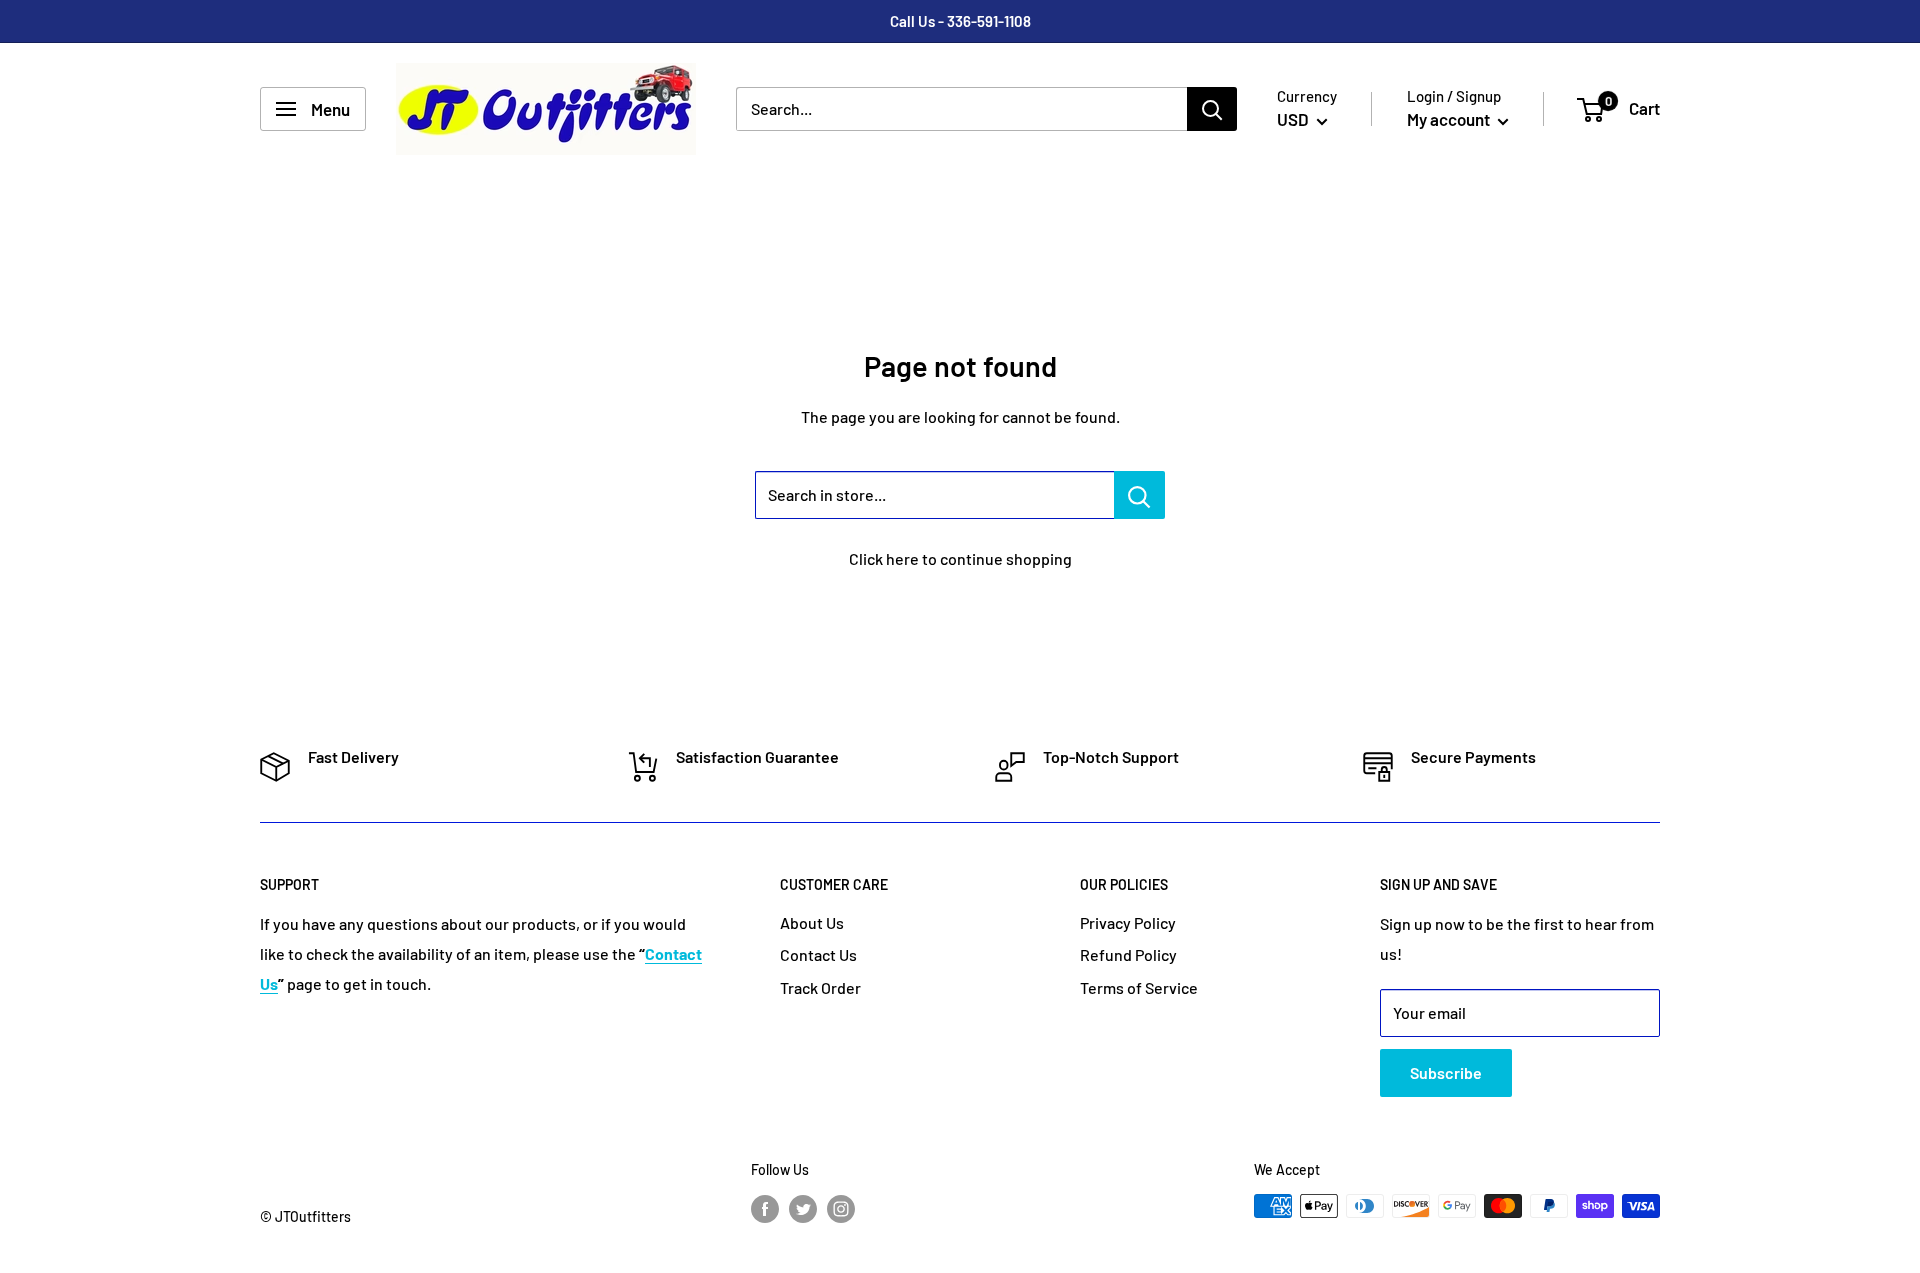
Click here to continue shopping (960, 558)
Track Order (820, 987)
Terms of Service (1139, 987)
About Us (812, 922)
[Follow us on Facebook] (765, 1208)
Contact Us (818, 954)
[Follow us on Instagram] (841, 1208)
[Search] (1212, 109)
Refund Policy (1128, 954)
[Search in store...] (1139, 495)
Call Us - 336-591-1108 (960, 21)
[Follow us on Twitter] (803, 1208)
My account (1450, 119)
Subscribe (1446, 1072)
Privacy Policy (1128, 922)
